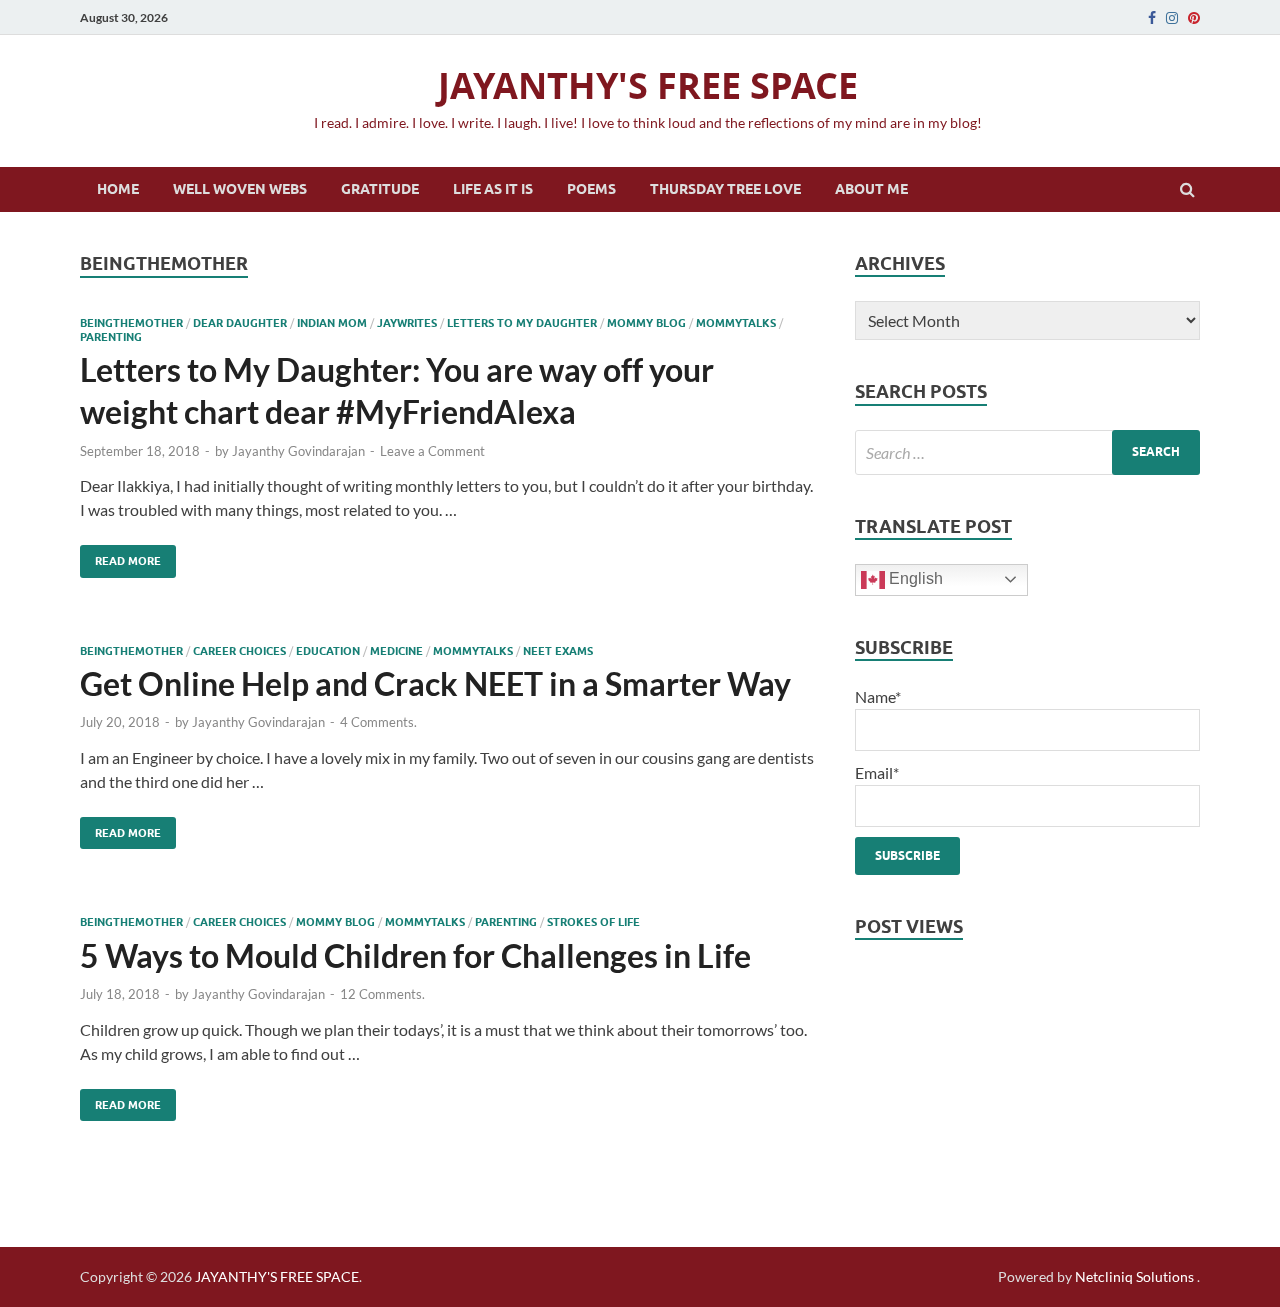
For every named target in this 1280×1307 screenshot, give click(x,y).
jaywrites (407, 323)
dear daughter (240, 323)
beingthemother (131, 323)
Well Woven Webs (240, 189)
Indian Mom (332, 323)
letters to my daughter (522, 323)
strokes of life (593, 922)
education (328, 651)
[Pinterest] (1194, 18)
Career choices (239, 651)
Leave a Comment (432, 451)
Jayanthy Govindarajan (298, 451)
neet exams (558, 651)
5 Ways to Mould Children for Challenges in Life (415, 955)
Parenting (111, 337)
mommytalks (736, 323)
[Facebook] (1152, 18)
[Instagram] (1172, 18)
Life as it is (493, 189)
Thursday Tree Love (725, 189)
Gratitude (380, 189)
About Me (871, 189)
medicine (396, 651)
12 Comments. (382, 994)
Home (118, 189)
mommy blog (646, 323)
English (914, 578)
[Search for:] (1027, 452)
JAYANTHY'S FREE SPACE (648, 85)
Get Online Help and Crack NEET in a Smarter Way (435, 683)
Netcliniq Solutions (1134, 1276)
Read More (120, 556)
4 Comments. (378, 722)
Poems (591, 189)
